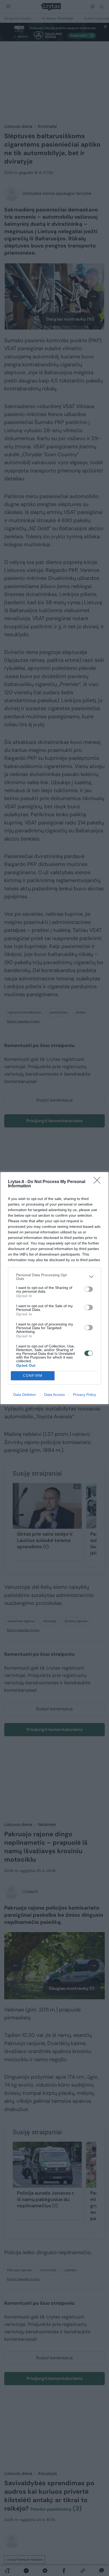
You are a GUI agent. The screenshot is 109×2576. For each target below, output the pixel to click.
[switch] (89, 1289)
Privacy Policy (85, 1395)
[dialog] (54, 1288)
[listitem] (54, 1277)
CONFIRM (33, 1376)
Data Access (54, 1395)
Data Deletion (25, 1395)
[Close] (99, 1182)
